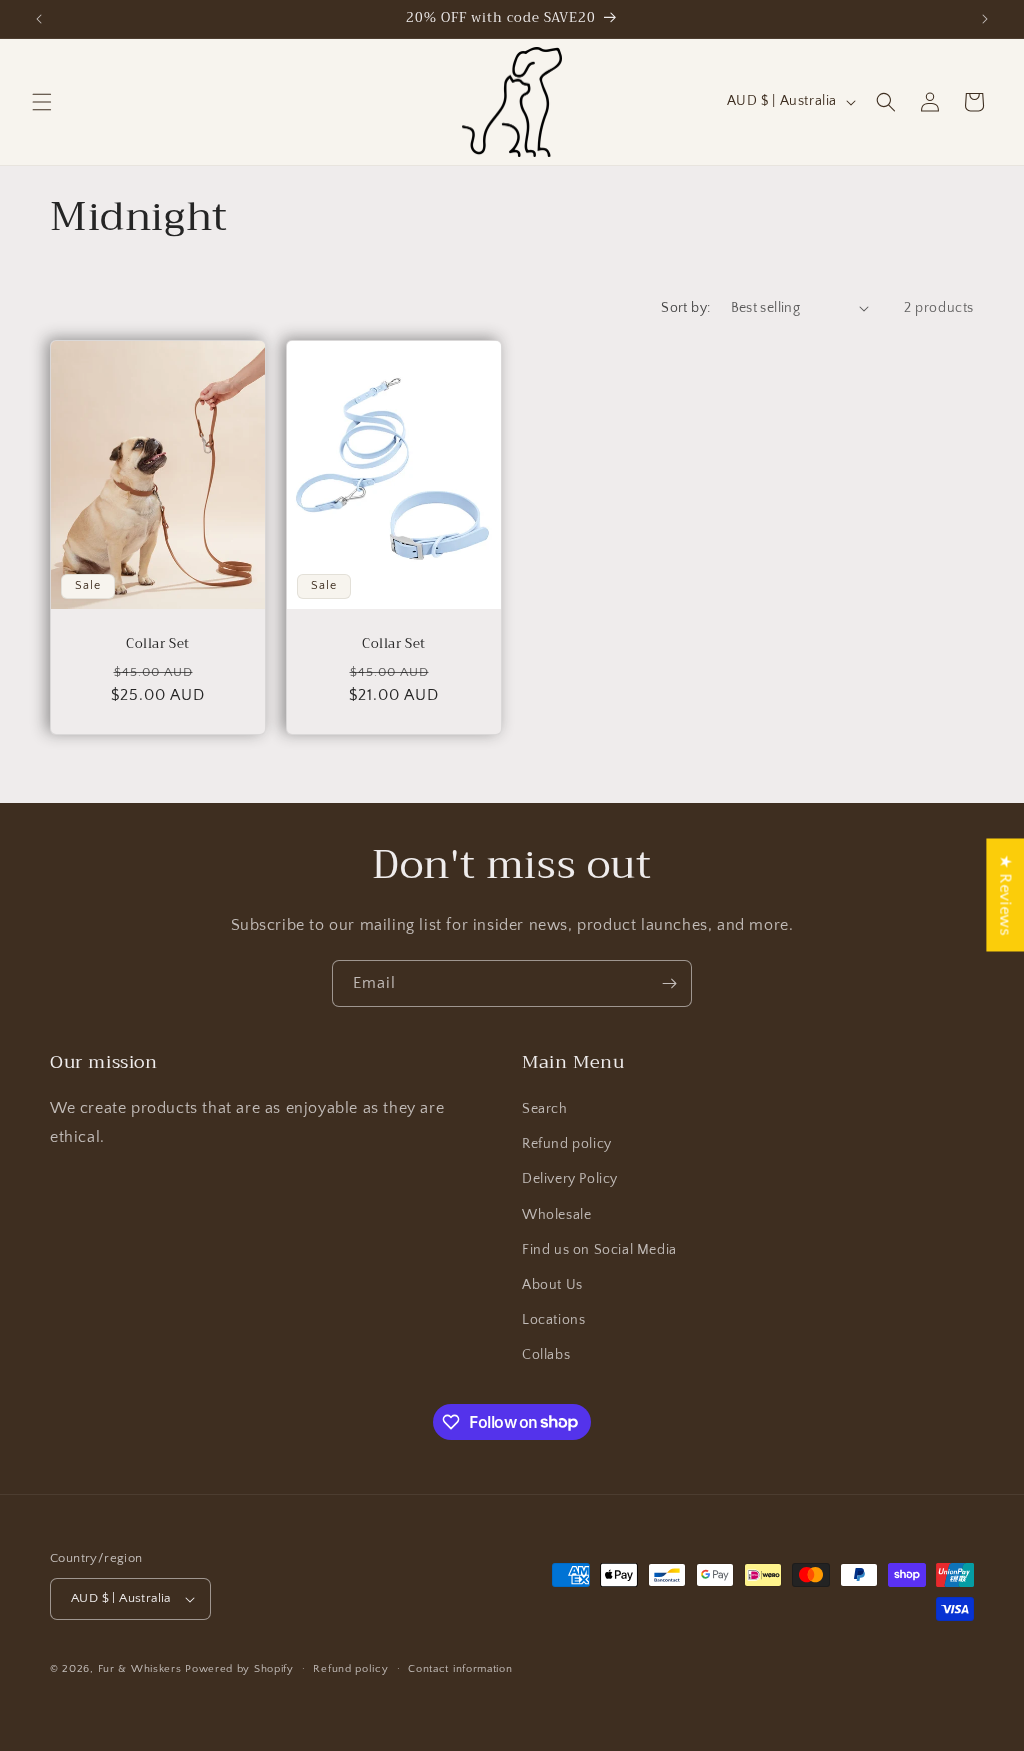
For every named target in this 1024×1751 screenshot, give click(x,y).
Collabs (546, 1355)
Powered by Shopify (239, 1669)
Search (545, 1109)
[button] (42, 102)
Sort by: (685, 308)
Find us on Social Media (599, 1250)
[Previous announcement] (39, 19)
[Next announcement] (985, 19)
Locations (553, 1320)
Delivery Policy (570, 1179)
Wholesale (556, 1215)
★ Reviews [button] (1005, 894)
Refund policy (567, 1144)
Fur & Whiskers (140, 1669)
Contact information (460, 1669)
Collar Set (158, 643)
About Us (552, 1285)
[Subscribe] (669, 983)
